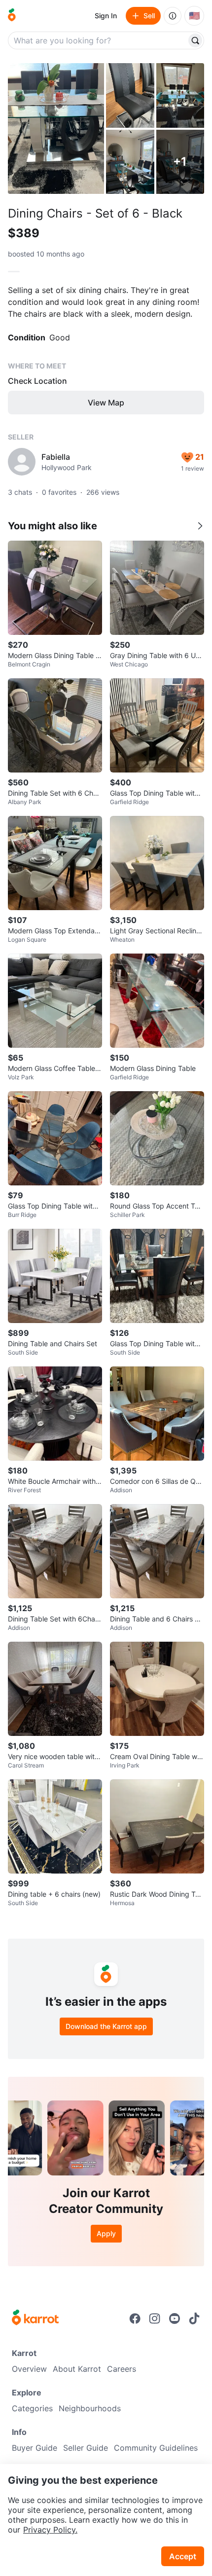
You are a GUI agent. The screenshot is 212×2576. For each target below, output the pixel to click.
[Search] (195, 40)
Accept (183, 2556)
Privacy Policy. (50, 2530)
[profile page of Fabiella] (22, 462)
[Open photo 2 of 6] (130, 95)
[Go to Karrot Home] (35, 2318)
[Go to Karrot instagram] (155, 2318)
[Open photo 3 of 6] (180, 95)
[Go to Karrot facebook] (135, 2318)
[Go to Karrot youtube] (175, 2318)
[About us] (173, 16)
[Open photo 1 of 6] (56, 129)
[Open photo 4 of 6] (130, 162)
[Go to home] (12, 16)
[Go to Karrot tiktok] (194, 2318)
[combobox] (98, 40)
